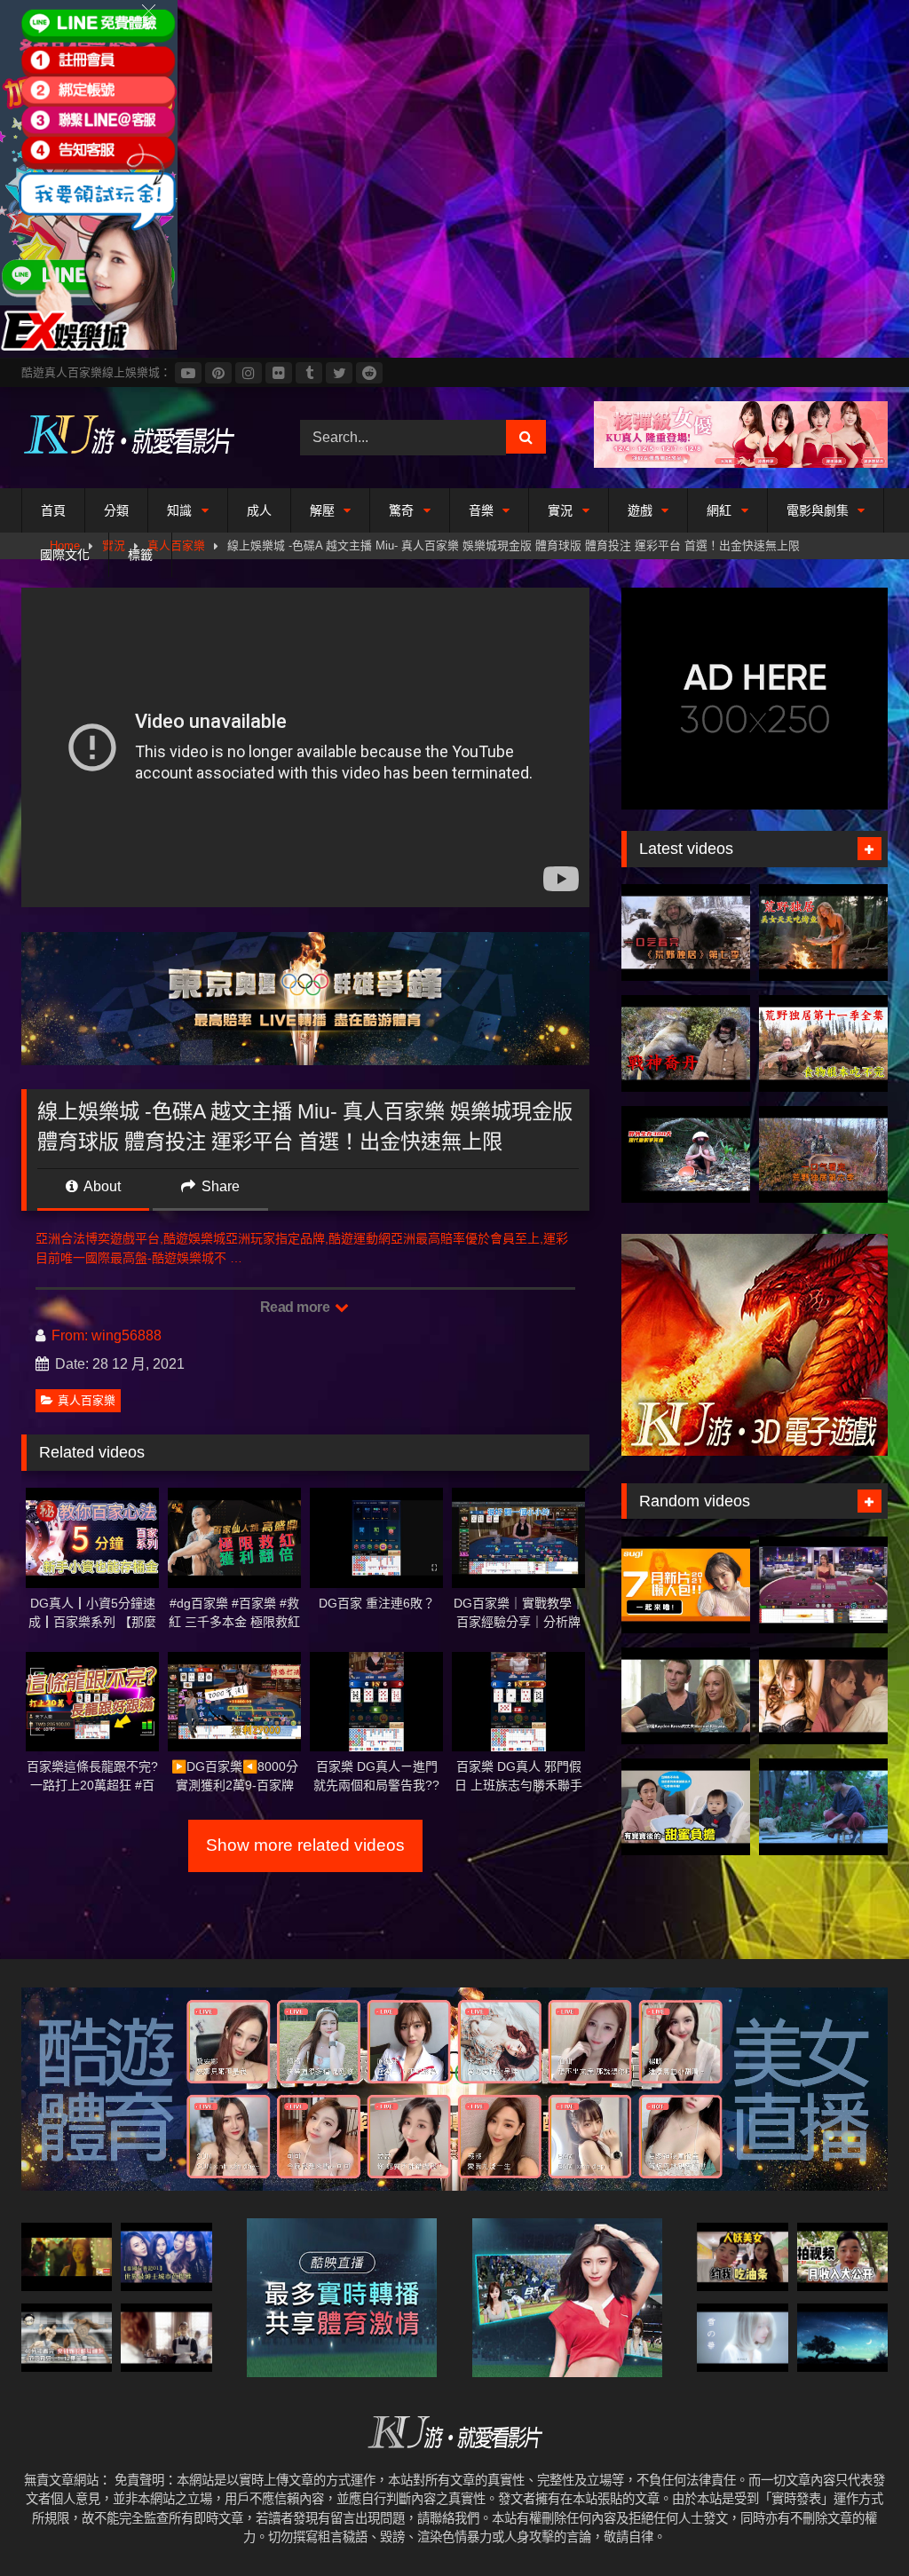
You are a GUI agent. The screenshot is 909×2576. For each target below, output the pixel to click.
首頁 (53, 510)
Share (219, 1186)
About (101, 1186)
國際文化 (65, 555)
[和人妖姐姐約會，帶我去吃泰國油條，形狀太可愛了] (742, 2257)
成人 (259, 510)
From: (70, 1335)
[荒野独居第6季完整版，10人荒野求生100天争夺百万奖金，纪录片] (823, 1154)
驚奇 (401, 510)
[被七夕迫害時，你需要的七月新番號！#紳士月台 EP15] (686, 1585)
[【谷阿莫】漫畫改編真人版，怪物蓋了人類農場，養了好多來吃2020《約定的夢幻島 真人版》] (166, 2338)
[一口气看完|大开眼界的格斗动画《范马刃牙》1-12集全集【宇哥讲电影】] (67, 2338)
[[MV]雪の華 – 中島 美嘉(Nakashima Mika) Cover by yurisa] (742, 2338)
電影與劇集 (818, 510)
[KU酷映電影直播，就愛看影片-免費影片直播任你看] (140, 437)
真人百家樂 (87, 1400)
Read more (296, 1307)
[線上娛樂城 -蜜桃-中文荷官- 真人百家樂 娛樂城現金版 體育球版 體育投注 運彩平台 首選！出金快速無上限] (823, 1585)
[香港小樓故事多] (67, 2257)
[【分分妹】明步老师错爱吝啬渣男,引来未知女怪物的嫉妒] (823, 1696)
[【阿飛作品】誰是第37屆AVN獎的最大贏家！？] (686, 1696)
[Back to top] (854, 2523)
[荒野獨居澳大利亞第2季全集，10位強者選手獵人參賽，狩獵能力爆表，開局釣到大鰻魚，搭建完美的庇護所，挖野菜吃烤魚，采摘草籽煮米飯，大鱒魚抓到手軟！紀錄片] (823, 932)
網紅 (719, 510)
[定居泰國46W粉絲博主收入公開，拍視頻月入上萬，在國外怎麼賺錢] (842, 2257)
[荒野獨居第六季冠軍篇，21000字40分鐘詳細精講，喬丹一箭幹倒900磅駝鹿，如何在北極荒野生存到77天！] (686, 1043)
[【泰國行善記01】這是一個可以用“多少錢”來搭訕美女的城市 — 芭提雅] (166, 2257)
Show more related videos (305, 1845)
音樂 (481, 510)
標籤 (140, 555)
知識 (179, 510)
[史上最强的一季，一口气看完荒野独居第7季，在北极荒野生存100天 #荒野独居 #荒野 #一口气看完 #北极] (686, 932)
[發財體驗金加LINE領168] (89, 346)
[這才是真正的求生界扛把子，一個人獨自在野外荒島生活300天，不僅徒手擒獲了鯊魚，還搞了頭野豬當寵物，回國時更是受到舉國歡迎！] (686, 1154)
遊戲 (640, 510)
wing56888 (126, 1335)
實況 (560, 510)
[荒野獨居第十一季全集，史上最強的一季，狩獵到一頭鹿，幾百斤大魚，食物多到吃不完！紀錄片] (823, 1043)
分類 (116, 510)
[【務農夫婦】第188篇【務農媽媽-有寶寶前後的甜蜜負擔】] (686, 1807)
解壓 (322, 510)
